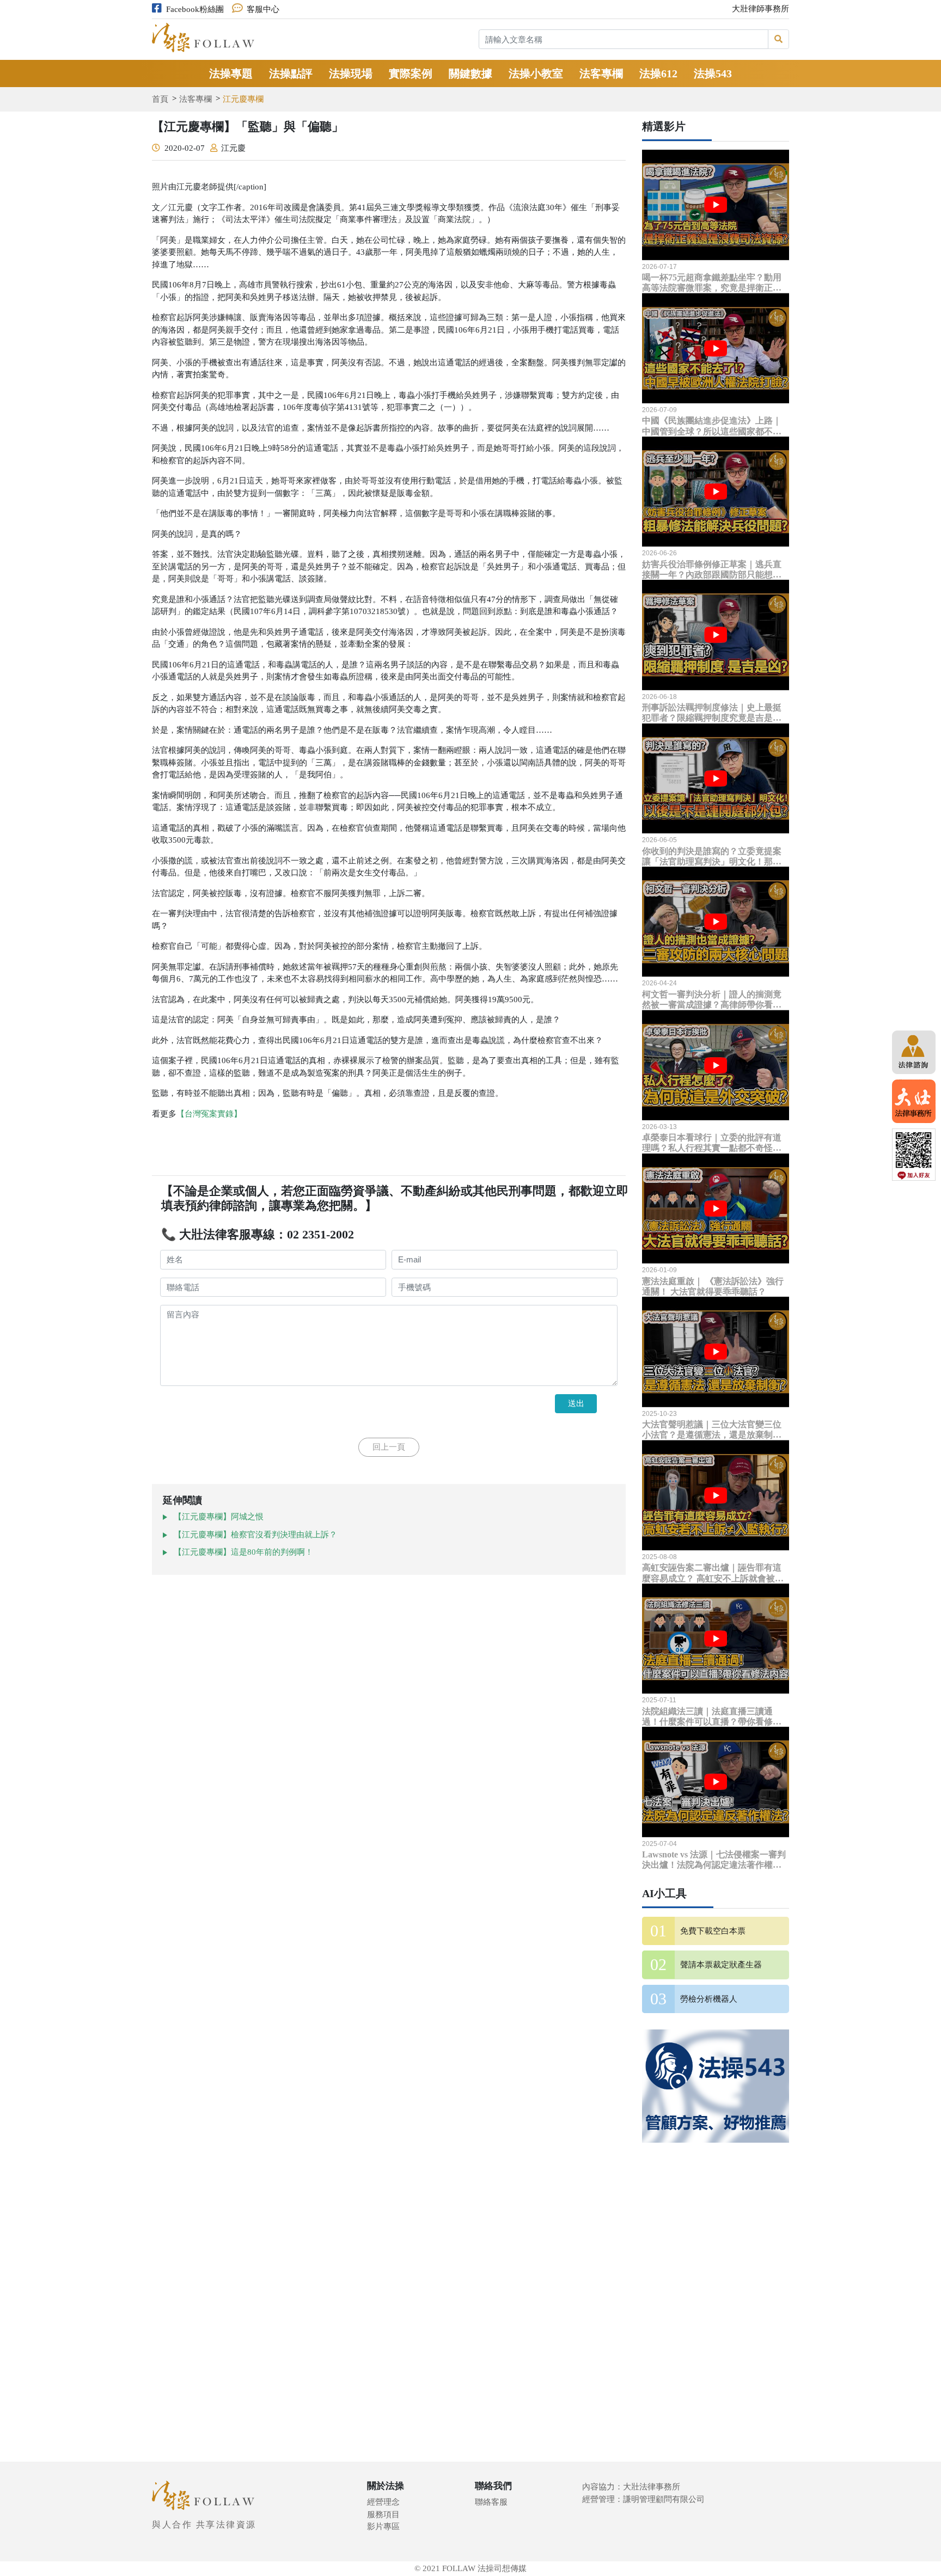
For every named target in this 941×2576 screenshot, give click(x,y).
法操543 (713, 73)
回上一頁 (389, 1447)
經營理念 (383, 2502)
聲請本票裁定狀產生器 (721, 1965)
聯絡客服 (491, 2502)
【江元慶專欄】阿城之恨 (219, 1517)
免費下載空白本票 (713, 1931)
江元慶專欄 (243, 99)
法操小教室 (536, 73)
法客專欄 (601, 73)
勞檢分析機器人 (709, 1999)
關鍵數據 (471, 73)
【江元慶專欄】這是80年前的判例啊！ (243, 1552)
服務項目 (383, 2514)
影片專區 (383, 2526)
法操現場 (351, 73)
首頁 (160, 99)
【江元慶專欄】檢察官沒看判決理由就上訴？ (255, 1535)
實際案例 (411, 73)
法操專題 (231, 73)
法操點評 (291, 73)
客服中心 (263, 9)
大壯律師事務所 (760, 9)
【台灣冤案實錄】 (209, 1114)
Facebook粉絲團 (195, 9)
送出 (576, 1403)
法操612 (658, 73)
